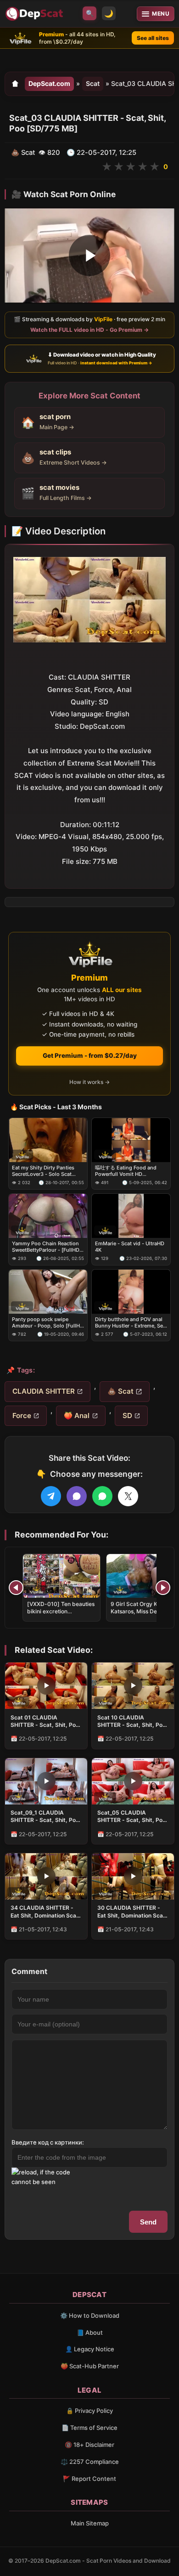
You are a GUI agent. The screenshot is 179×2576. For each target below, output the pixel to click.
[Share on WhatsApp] (102, 1496)
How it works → (89, 1082)
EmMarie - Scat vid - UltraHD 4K (130, 1247)
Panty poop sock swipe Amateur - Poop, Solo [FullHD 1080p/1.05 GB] (48, 1323)
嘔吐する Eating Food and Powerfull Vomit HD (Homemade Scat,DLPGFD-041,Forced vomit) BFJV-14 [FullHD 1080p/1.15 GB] (127, 1171)
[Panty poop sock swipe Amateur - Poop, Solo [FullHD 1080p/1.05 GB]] (48, 1292)
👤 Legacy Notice (90, 2349)
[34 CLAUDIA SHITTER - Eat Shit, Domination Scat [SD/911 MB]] (46, 1876)
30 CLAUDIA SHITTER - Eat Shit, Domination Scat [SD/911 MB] (131, 1912)
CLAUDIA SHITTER (44, 1391)
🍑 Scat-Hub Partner (90, 2366)
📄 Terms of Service (89, 2428)
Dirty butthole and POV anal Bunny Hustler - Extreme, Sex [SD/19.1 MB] (130, 1323)
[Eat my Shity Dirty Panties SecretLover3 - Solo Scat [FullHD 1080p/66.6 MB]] (48, 1140)
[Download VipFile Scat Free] (35, 14)
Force (22, 1416)
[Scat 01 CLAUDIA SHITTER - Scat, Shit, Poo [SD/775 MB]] (46, 1686)
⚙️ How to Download (90, 2315)
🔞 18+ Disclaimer (89, 2445)
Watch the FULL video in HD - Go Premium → (89, 330)
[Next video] (163, 1588)
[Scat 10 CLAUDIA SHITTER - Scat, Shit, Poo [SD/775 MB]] (133, 1686)
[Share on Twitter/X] (128, 1496)
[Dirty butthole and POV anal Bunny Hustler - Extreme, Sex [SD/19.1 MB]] (131, 1292)
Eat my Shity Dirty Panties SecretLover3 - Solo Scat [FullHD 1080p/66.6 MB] (43, 1171)
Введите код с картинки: (48, 2142)
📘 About (90, 2332)
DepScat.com (49, 83)
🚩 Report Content (89, 2479)
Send (148, 2222)
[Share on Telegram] (51, 1496)
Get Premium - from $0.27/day (90, 1055)
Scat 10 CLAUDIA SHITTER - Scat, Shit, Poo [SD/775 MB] (131, 1721)
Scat (93, 83)
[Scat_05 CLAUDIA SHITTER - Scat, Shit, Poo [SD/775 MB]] (133, 1781)
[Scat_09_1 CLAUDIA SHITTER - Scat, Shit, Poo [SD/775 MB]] (46, 1781)
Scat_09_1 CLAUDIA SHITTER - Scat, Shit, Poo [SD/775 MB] (45, 1816)
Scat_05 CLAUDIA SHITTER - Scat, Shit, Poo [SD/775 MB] (131, 1816)
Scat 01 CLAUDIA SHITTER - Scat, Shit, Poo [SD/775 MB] (45, 1721)
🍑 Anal (77, 1416)
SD (127, 1416)
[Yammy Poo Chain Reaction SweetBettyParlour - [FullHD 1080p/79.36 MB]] (48, 1216)
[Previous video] (16, 1588)
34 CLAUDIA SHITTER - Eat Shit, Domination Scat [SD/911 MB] (45, 1912)
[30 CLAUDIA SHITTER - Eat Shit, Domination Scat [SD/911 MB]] (133, 1876)
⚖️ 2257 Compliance (90, 2462)
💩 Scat (120, 1391)
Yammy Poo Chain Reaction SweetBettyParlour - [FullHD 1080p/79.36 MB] (46, 1247)
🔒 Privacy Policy (89, 2411)
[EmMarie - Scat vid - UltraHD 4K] (131, 1216)
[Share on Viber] (77, 1496)
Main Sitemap (90, 2523)
